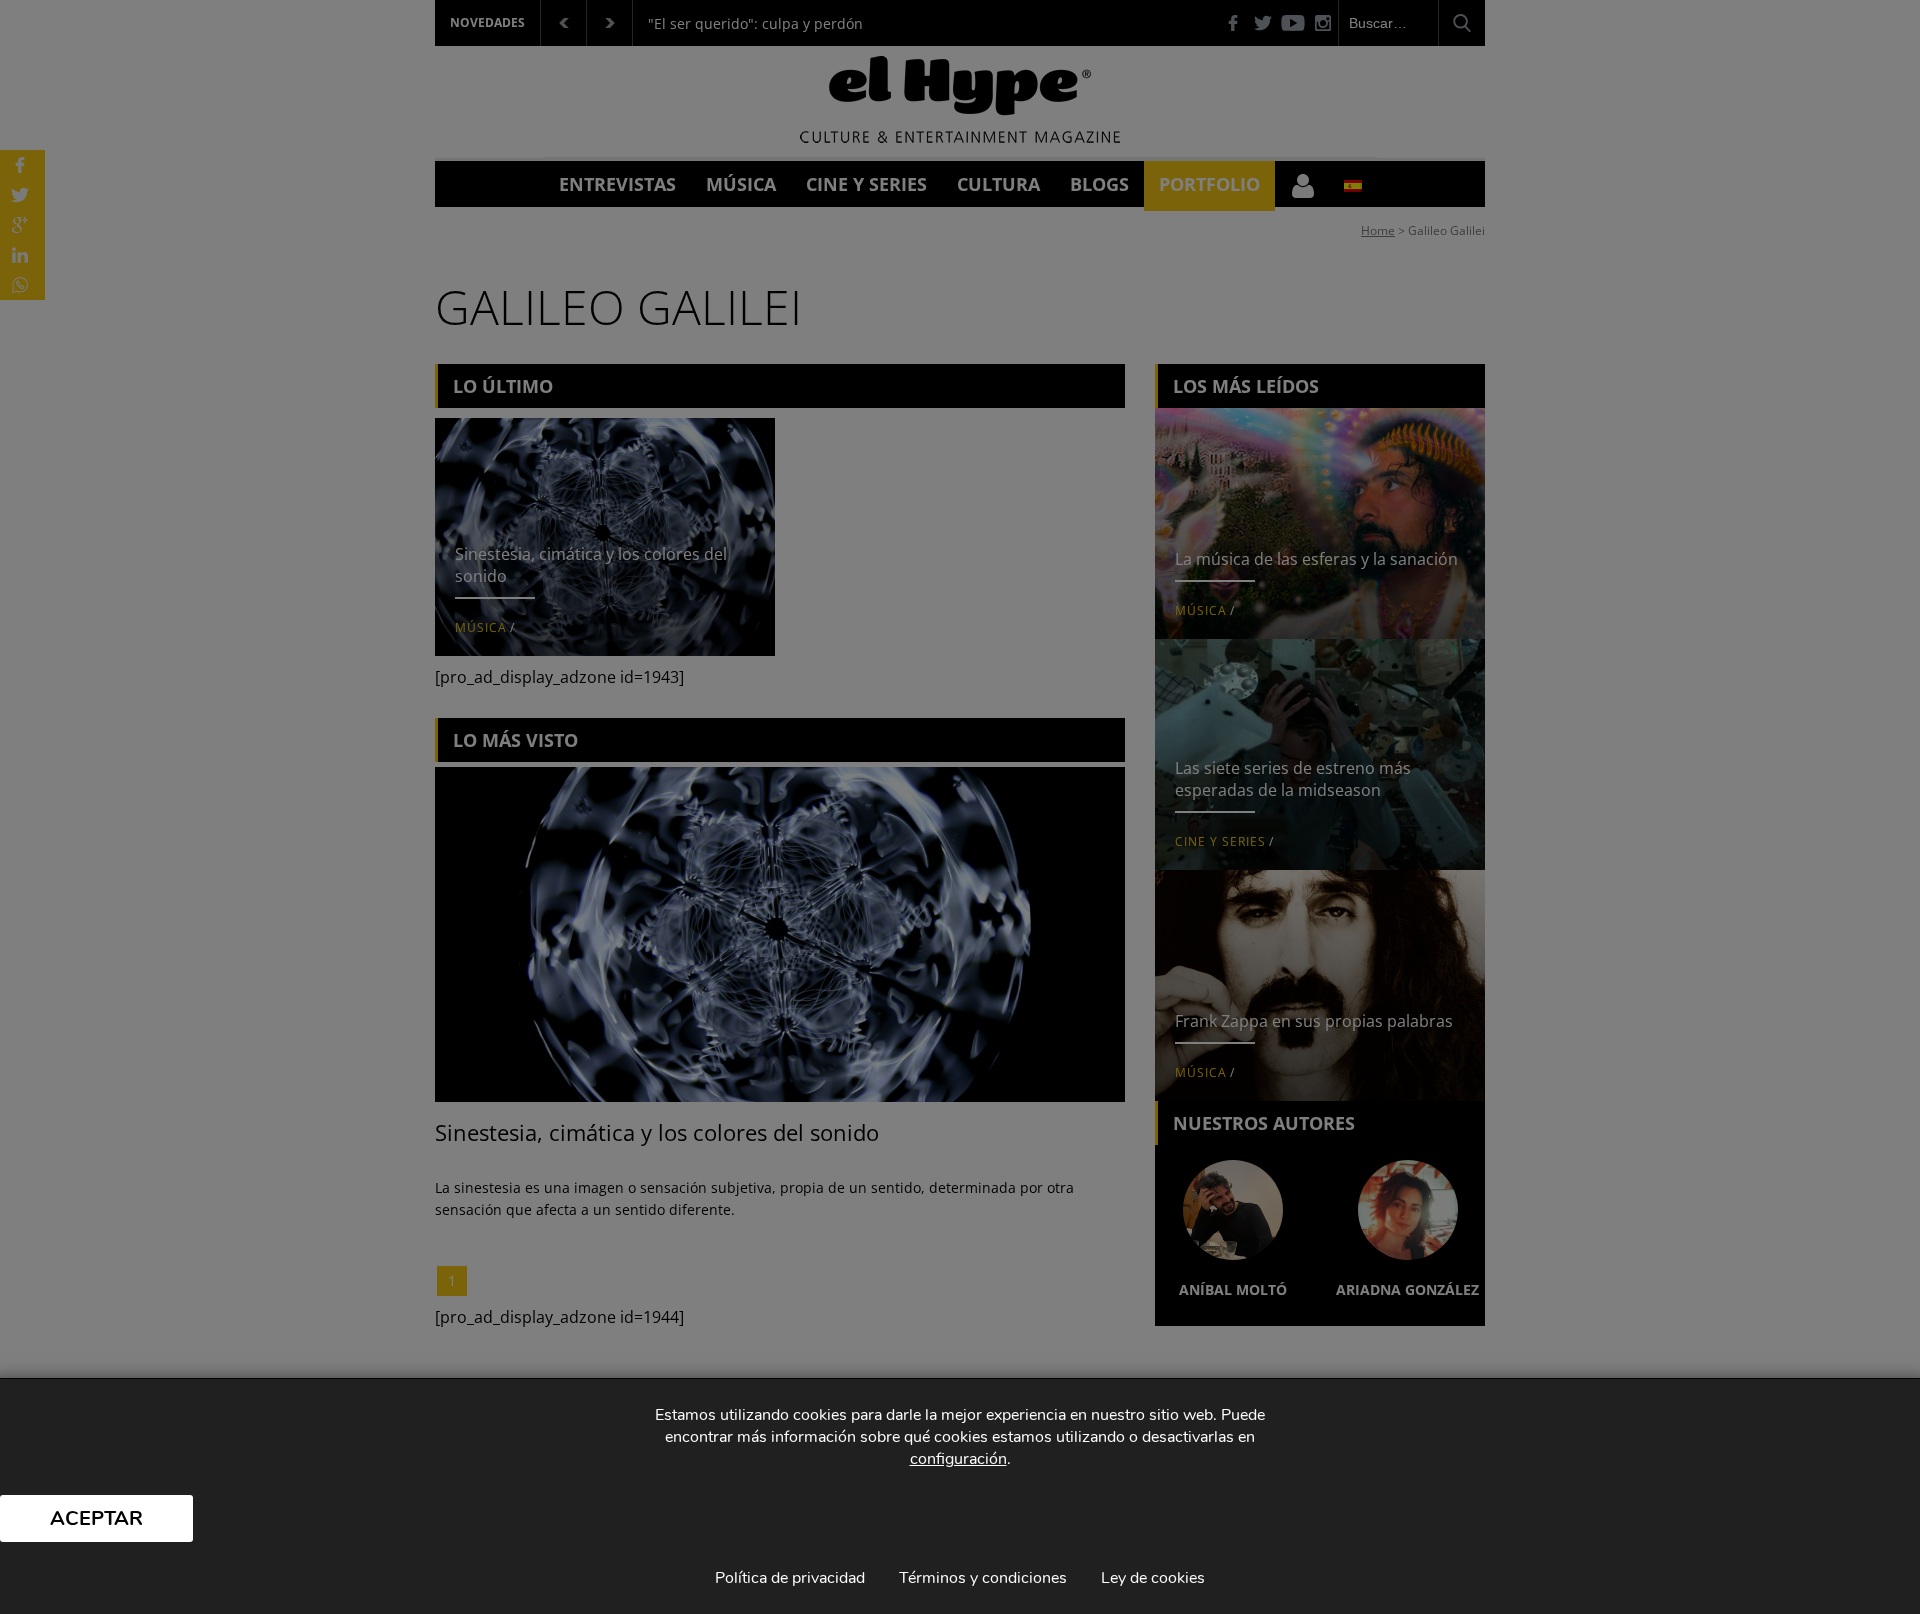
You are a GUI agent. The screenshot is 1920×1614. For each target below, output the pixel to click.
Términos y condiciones (983, 1578)
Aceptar (96, 1518)
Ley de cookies (1153, 1578)
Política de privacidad (790, 1578)
